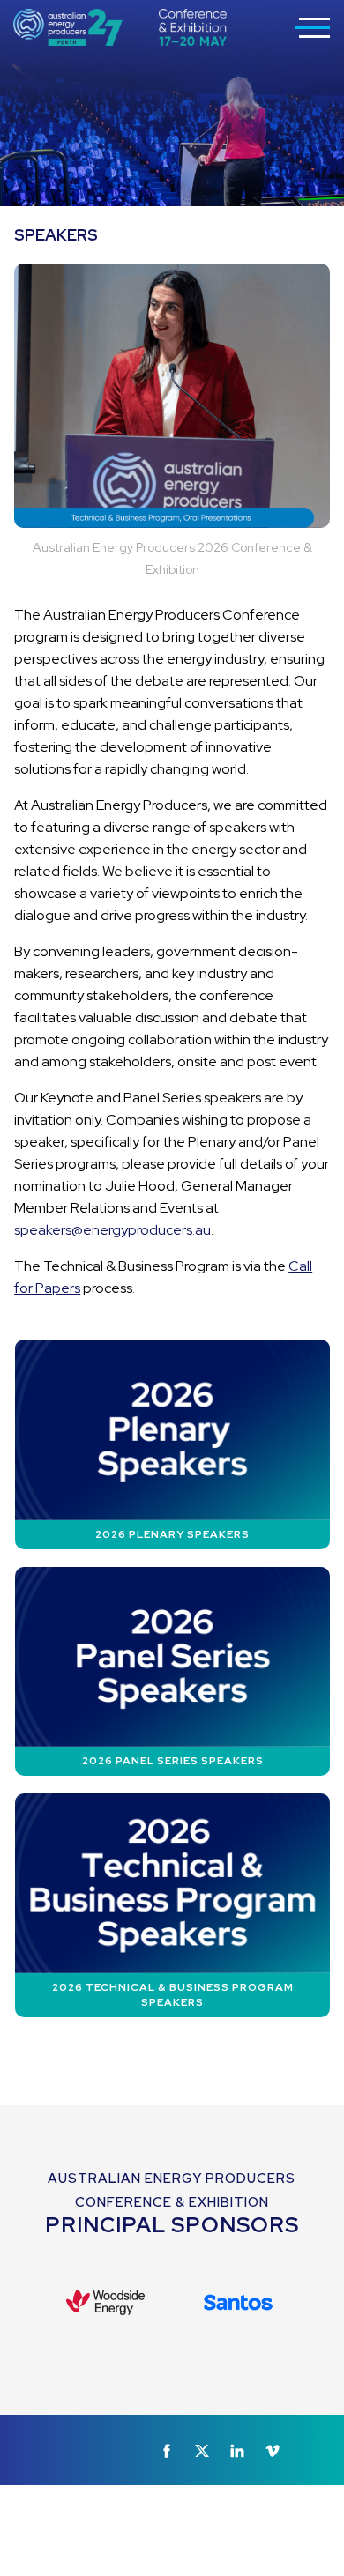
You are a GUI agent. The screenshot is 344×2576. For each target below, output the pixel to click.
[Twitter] (202, 2451)
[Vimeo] (273, 2451)
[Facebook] (167, 2451)
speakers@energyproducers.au (112, 1230)
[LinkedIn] (237, 2451)
